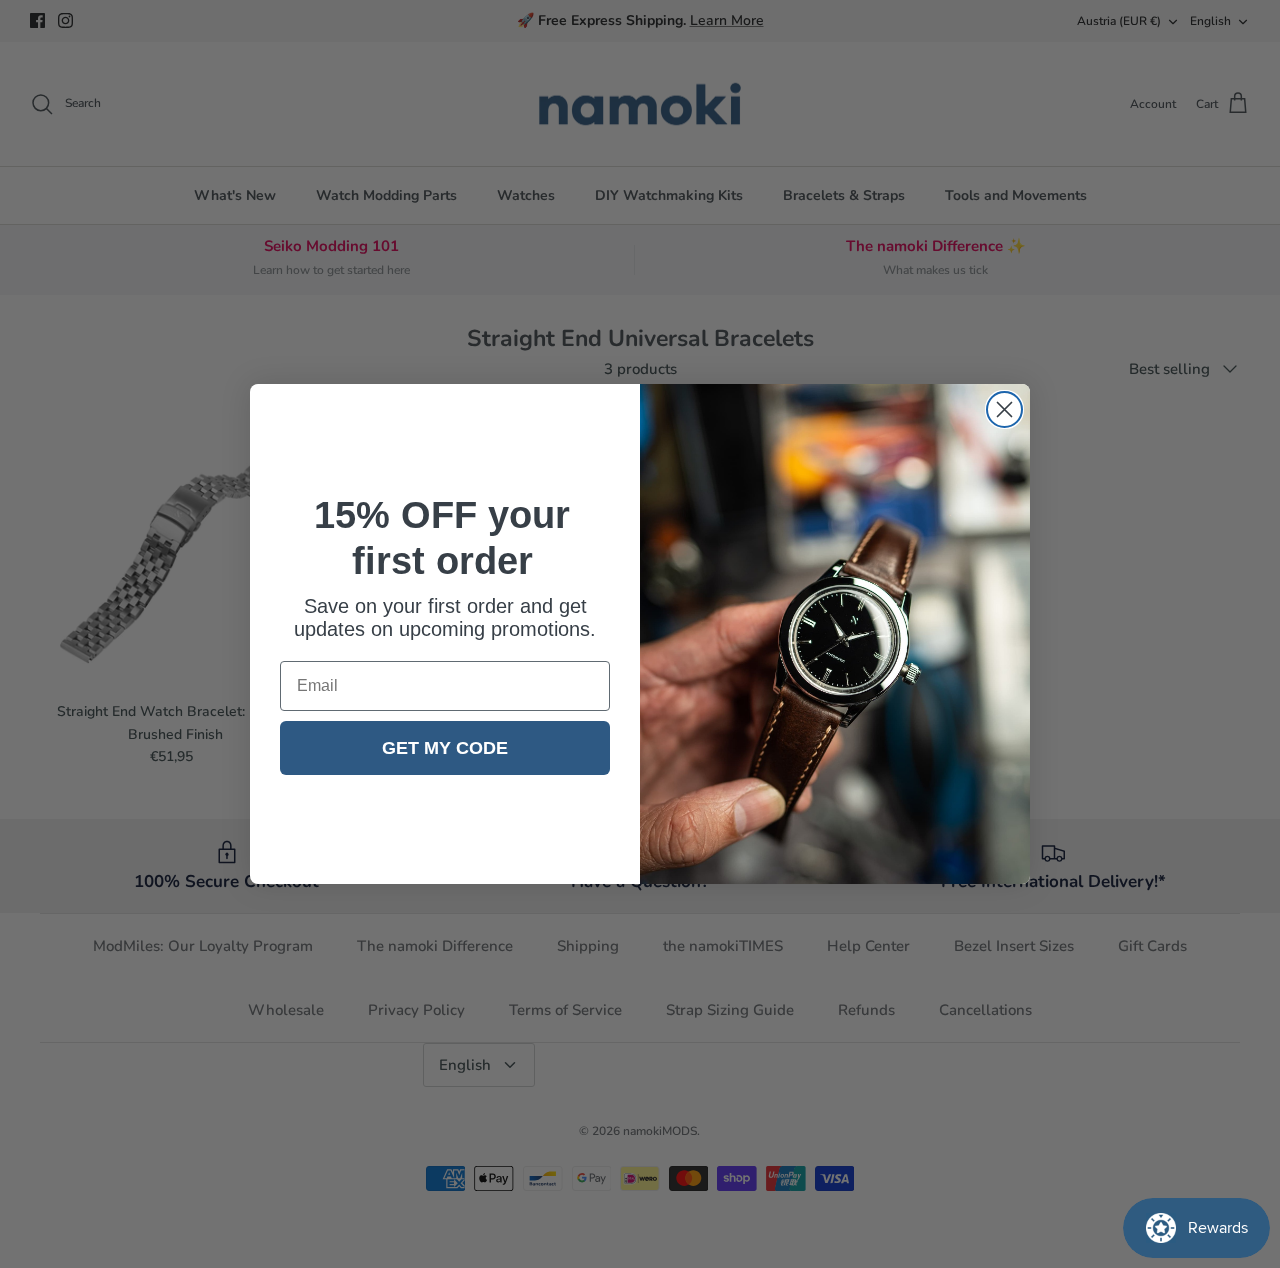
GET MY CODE (445, 748)
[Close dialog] (1004, 409)
